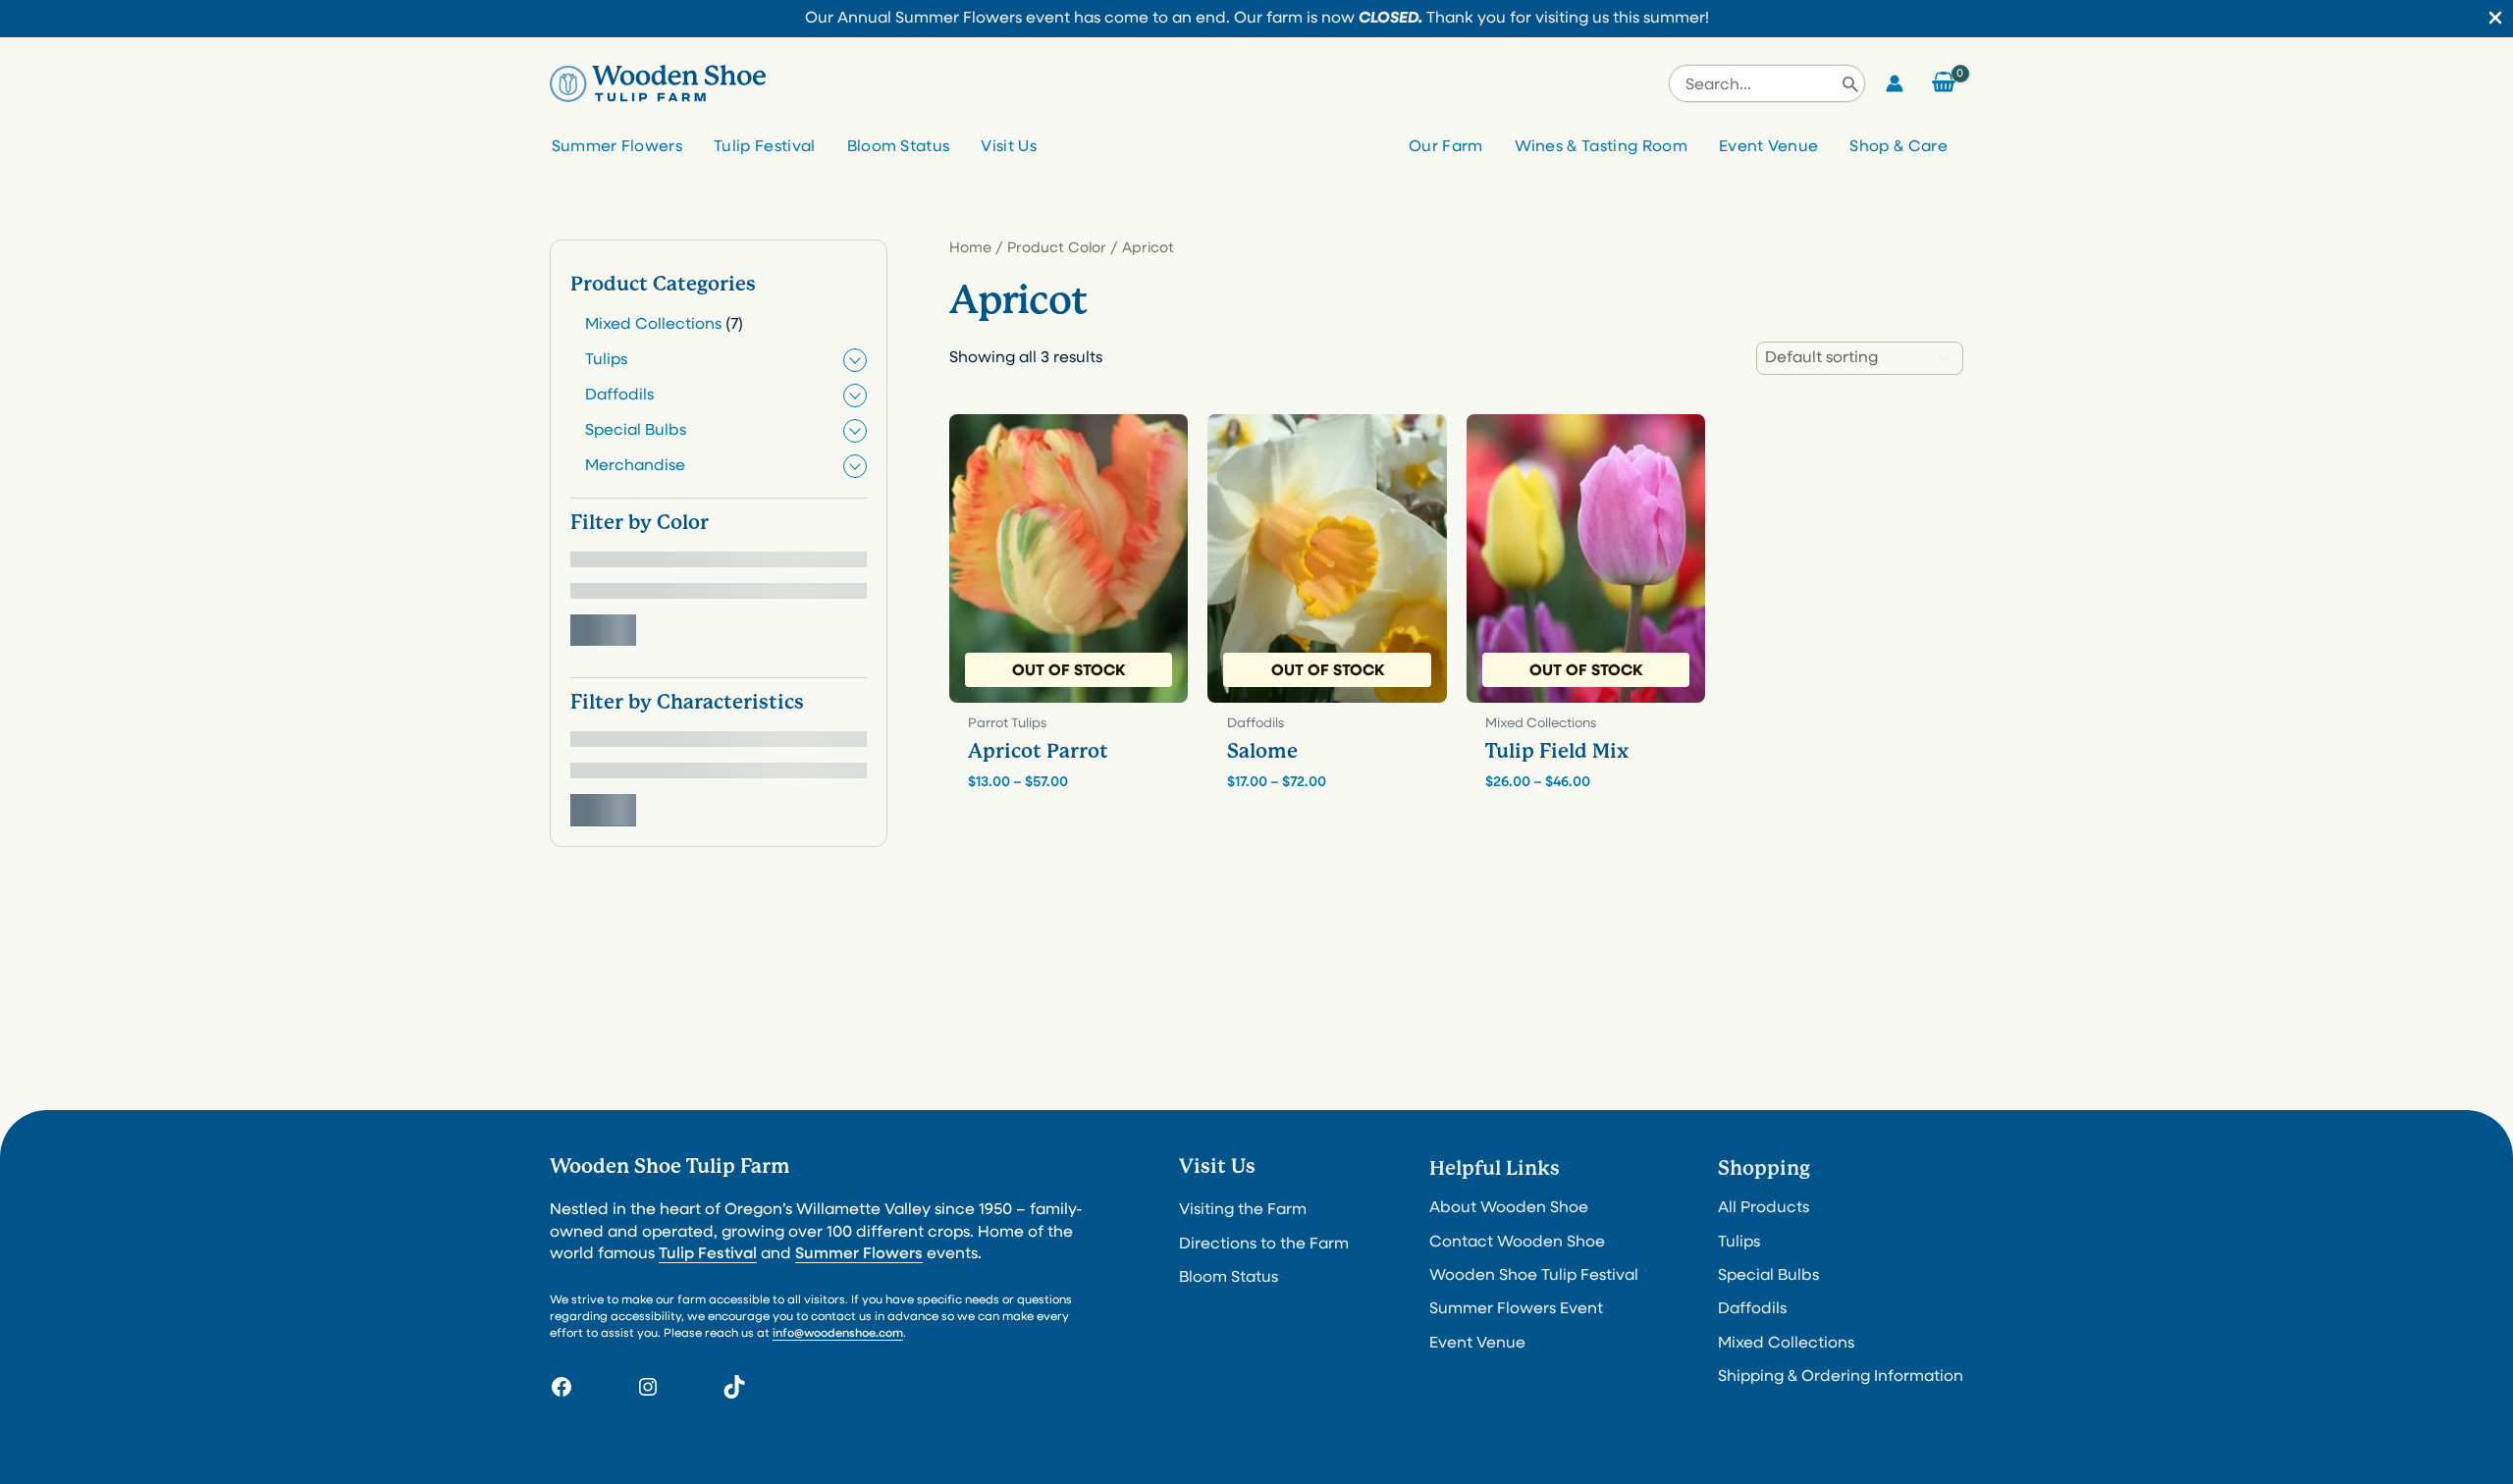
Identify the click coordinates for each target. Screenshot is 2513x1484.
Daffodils (1752, 1309)
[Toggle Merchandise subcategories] (855, 466)
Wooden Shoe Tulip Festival (1534, 1276)
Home (970, 249)
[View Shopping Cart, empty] (1943, 83)
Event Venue (1769, 147)
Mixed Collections (1786, 1344)
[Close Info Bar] (2495, 20)
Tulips (1739, 1243)
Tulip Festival (764, 147)
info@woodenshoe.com (838, 1334)
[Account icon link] (1895, 83)
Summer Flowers (617, 147)
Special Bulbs (1768, 1276)
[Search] (1850, 83)
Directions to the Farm (1264, 1245)
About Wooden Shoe (1509, 1208)
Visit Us (1009, 147)
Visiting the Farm (1243, 1210)
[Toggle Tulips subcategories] (855, 360)
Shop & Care (1898, 147)
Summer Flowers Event (1516, 1309)
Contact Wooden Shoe (1517, 1243)
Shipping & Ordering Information (1841, 1377)
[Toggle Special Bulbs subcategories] (855, 431)
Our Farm (1446, 147)
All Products (1764, 1208)
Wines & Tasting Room (1601, 147)
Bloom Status (899, 147)
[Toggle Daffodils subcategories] (855, 396)
